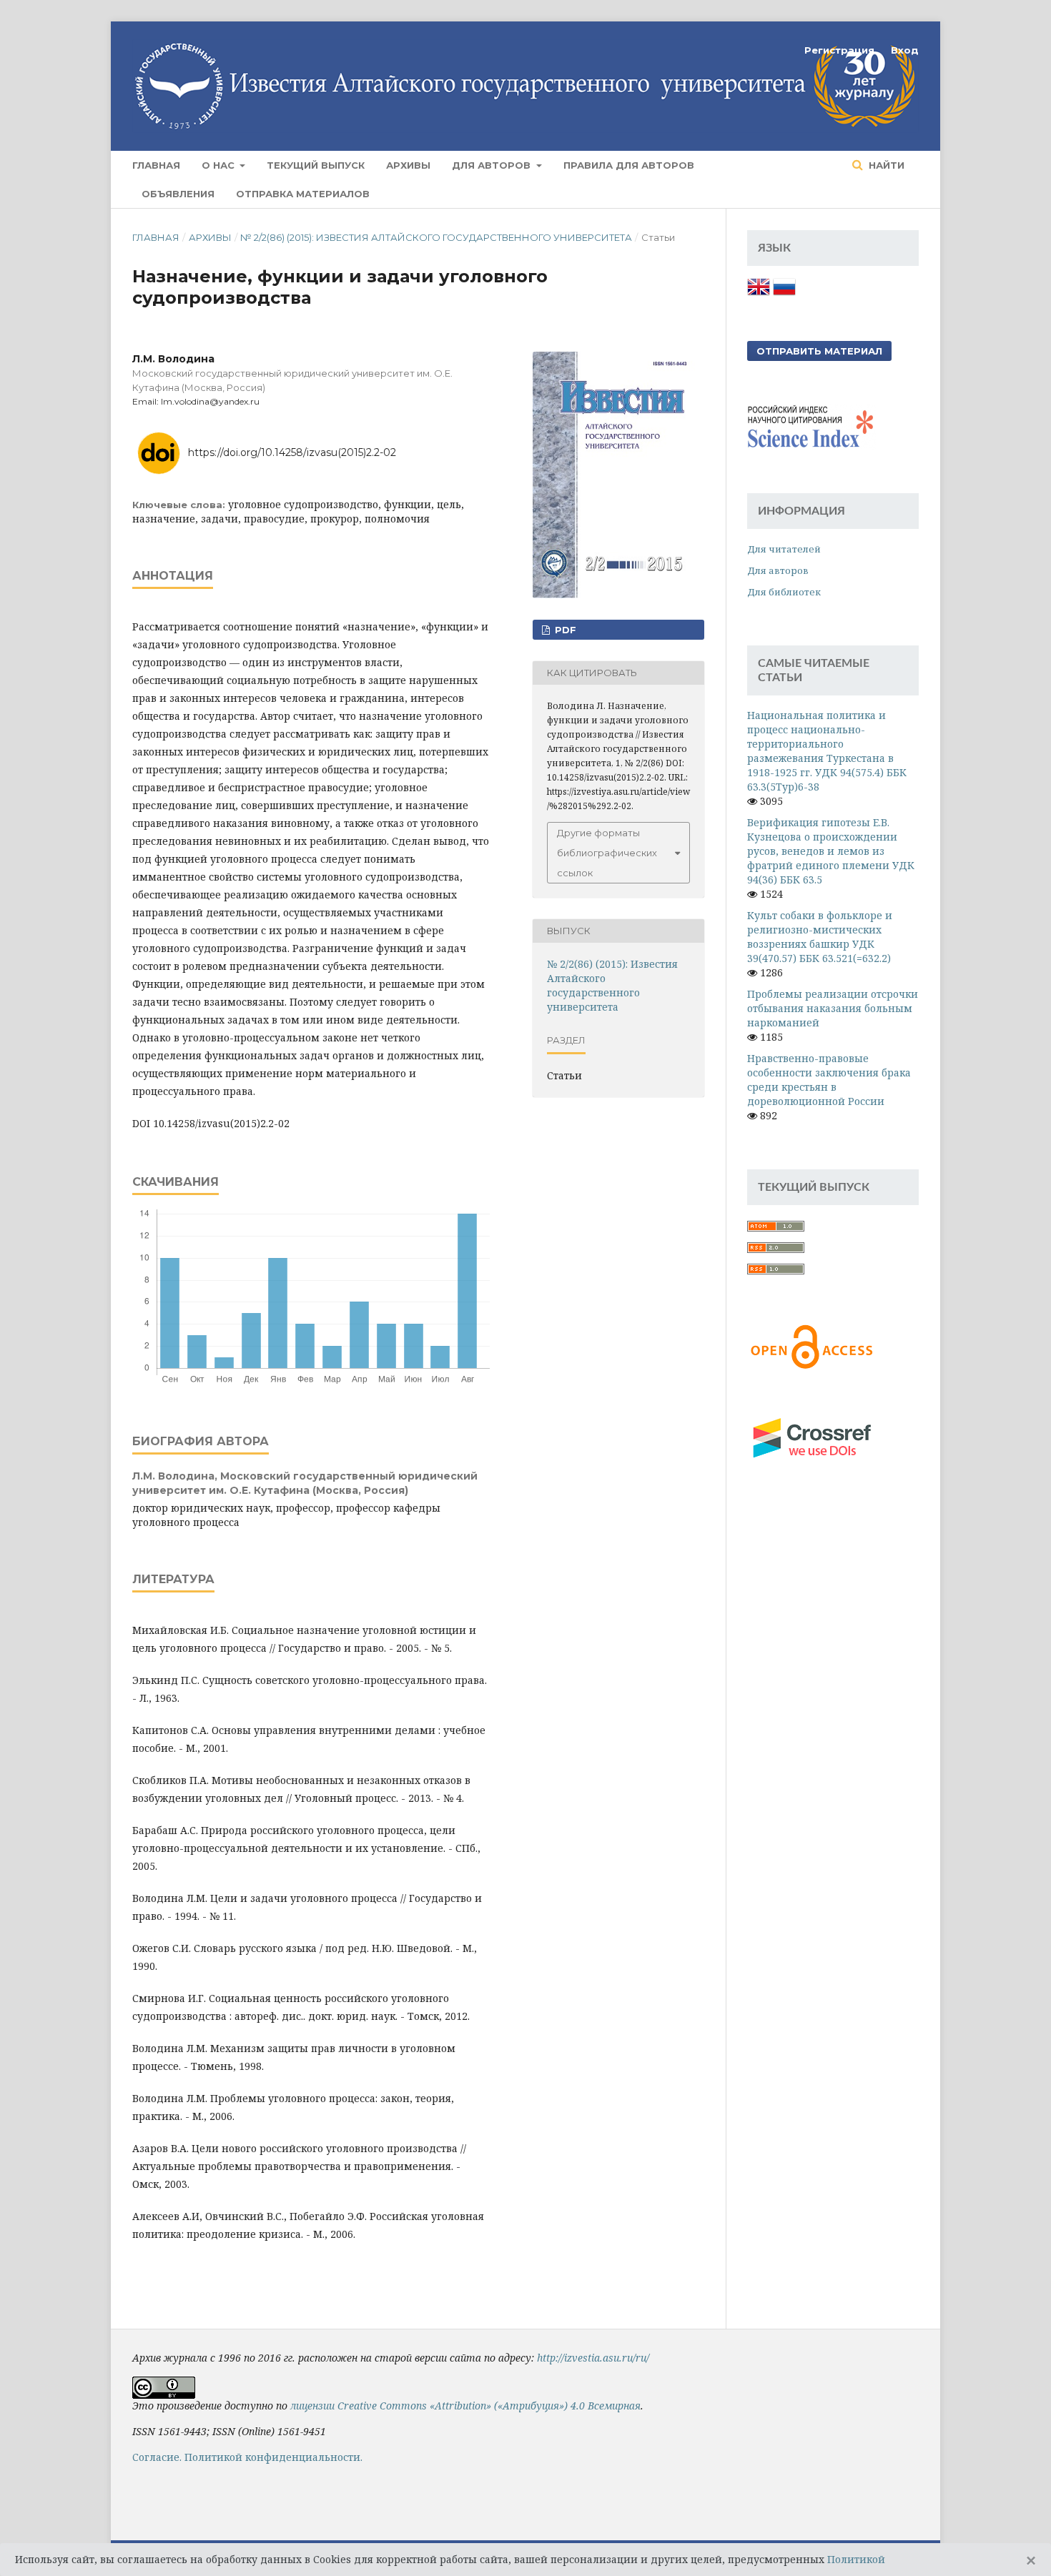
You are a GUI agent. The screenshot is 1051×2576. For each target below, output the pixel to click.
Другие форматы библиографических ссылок (607, 853)
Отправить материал (819, 351)
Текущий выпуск (316, 165)
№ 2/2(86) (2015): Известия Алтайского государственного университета (436, 237)
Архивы (408, 165)
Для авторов (493, 165)
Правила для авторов (629, 165)
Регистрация (839, 50)
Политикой (856, 2559)
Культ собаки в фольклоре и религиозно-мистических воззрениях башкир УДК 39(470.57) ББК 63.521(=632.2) (820, 937)
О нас (219, 165)
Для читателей (784, 549)
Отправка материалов (303, 194)
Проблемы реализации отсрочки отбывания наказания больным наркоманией (833, 1008)
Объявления (178, 194)
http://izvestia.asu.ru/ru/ (593, 2358)
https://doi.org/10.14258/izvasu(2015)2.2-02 (292, 452)
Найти (885, 165)
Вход (905, 50)
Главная (156, 165)
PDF (564, 630)
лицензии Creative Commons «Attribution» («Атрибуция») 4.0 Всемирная (465, 2406)
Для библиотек (784, 592)
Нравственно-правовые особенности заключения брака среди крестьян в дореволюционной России (829, 1080)
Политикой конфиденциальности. (273, 2457)
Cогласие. (157, 2457)
